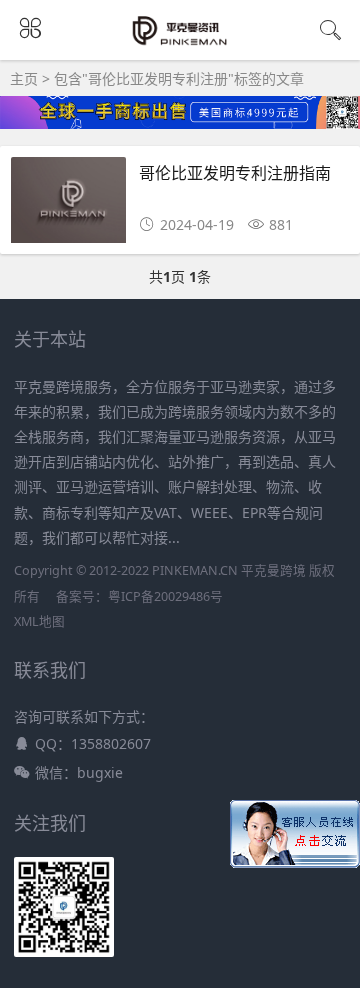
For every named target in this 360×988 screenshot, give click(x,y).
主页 (24, 78)
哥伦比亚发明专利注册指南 (235, 172)
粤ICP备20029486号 (165, 596)
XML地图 (39, 621)
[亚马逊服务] (180, 42)
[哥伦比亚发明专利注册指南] (68, 205)
